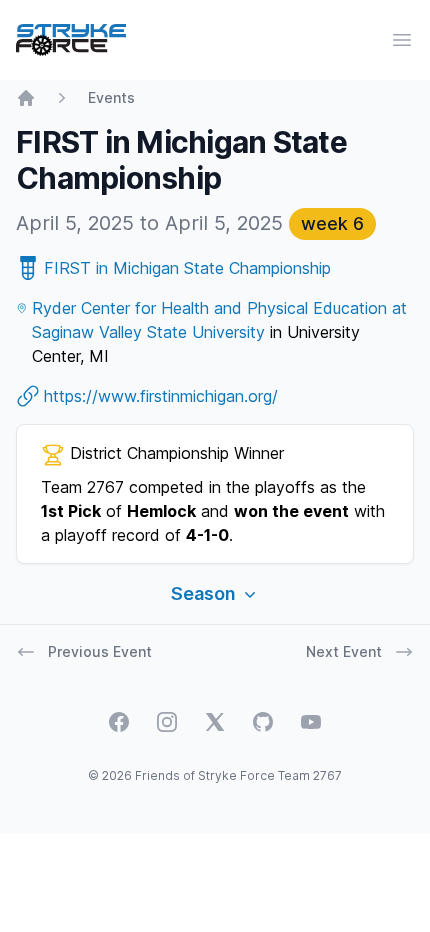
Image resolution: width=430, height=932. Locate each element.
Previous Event (100, 651)
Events (111, 97)
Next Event (344, 651)
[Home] (26, 98)
